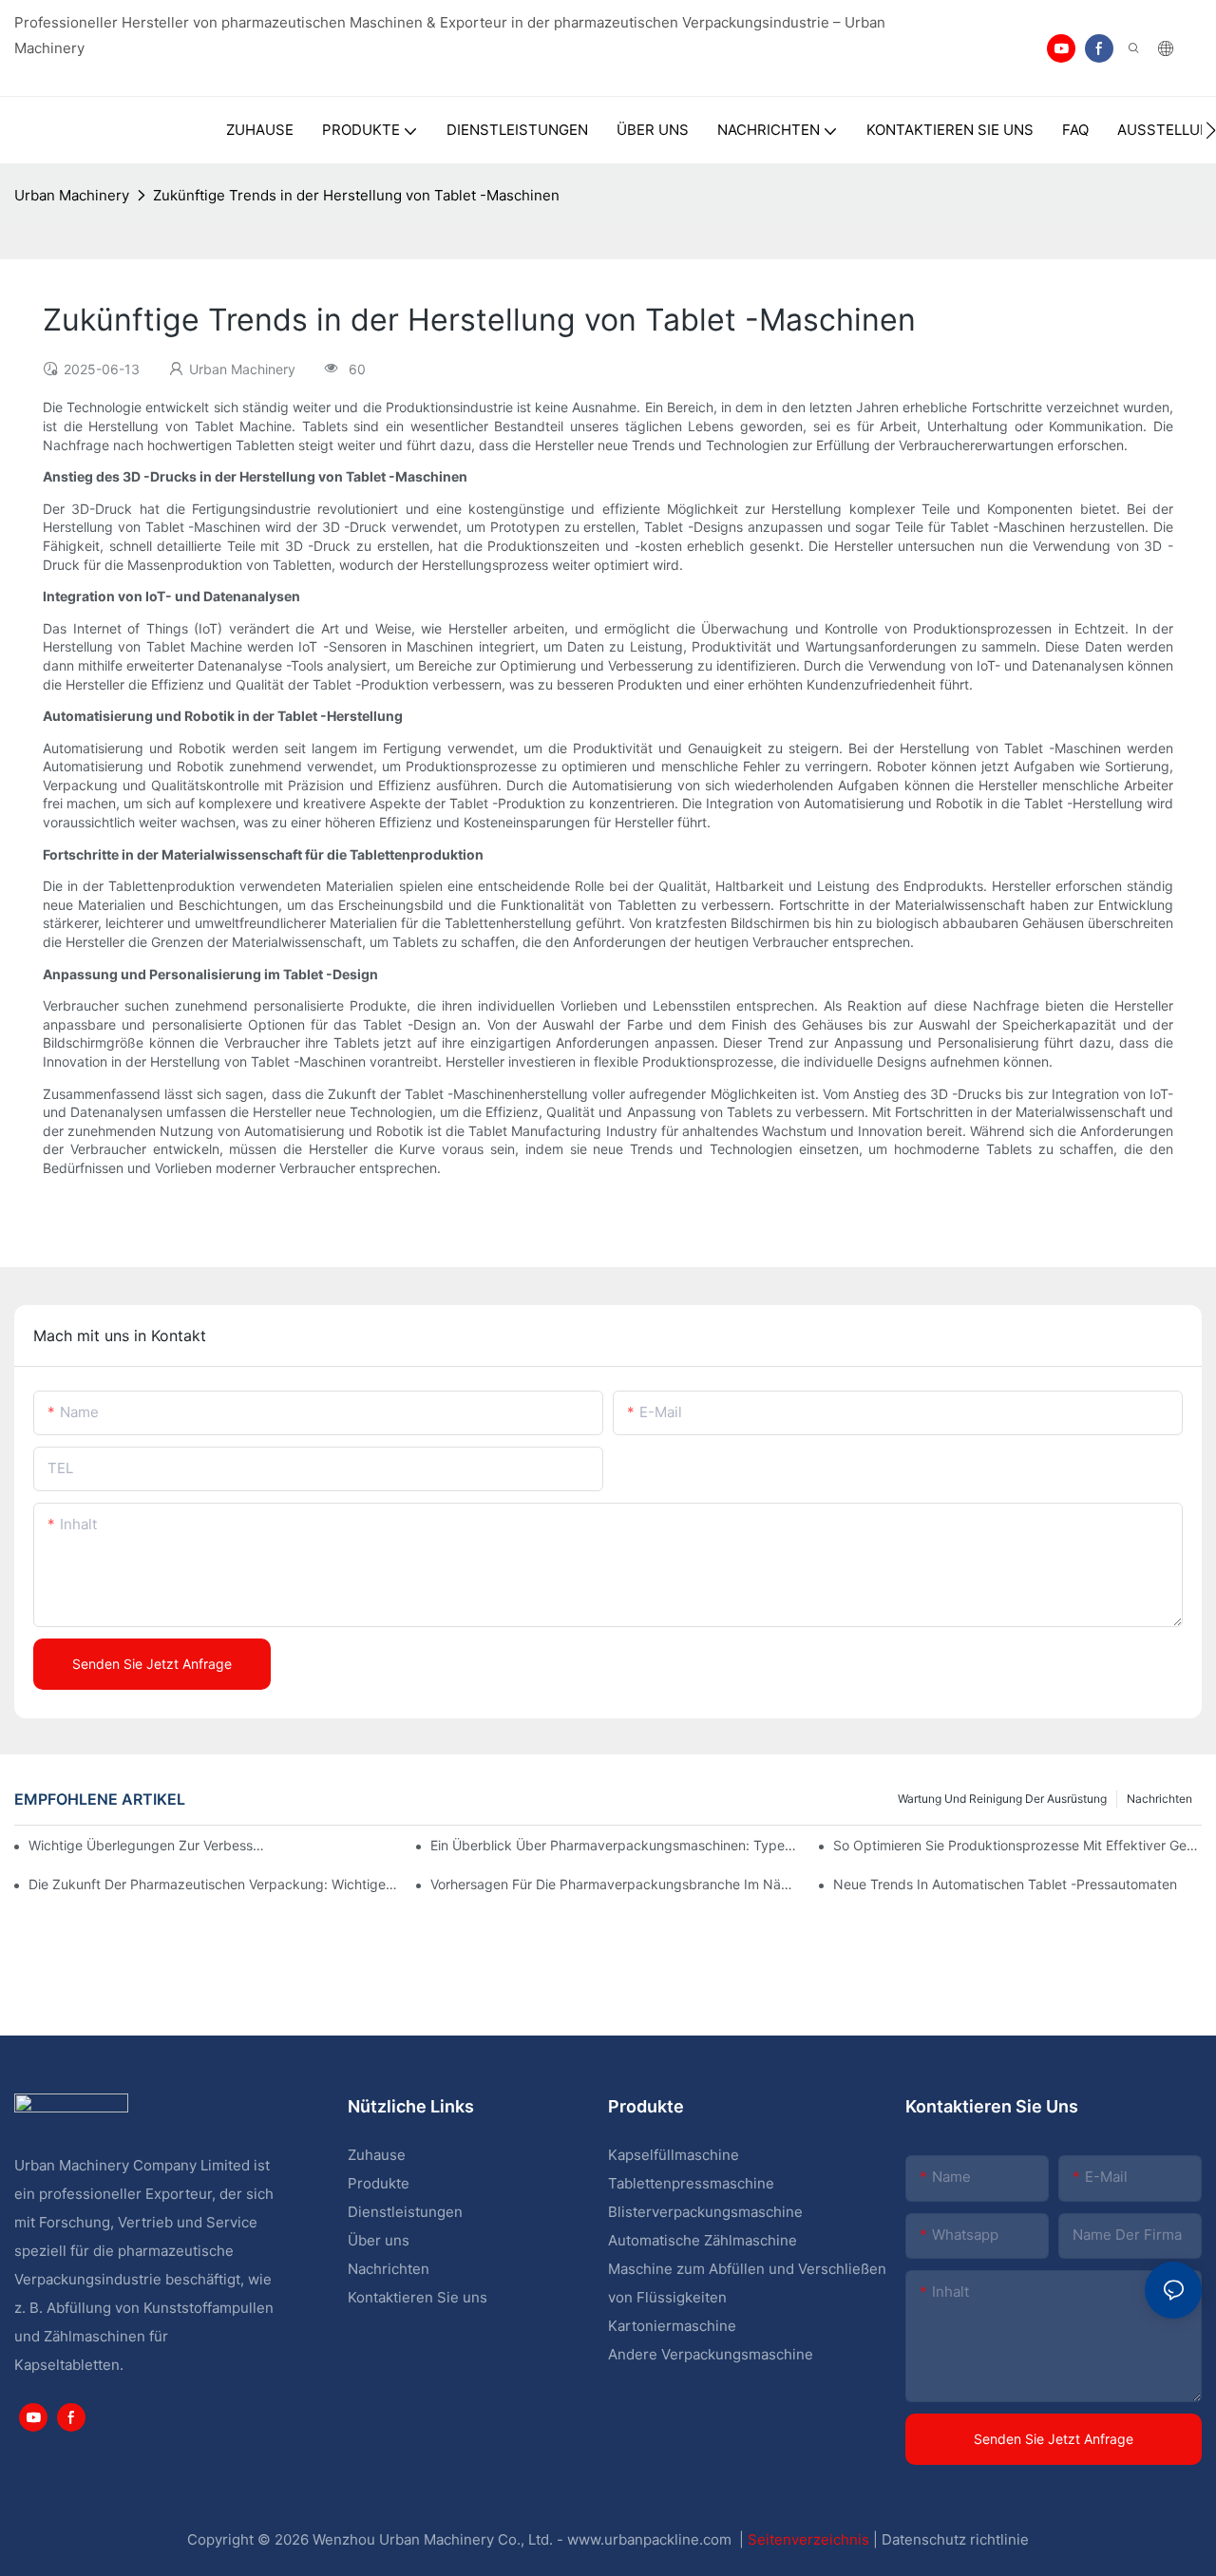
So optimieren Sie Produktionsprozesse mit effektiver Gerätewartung (1017, 1845)
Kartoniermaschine (672, 2326)
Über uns (379, 2240)
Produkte (380, 2183)
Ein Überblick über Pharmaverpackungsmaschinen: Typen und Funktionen (615, 1845)
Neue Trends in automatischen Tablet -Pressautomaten (1005, 1884)
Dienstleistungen (405, 2212)
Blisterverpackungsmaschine (705, 2212)
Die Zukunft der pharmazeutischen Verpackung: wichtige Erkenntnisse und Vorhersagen (213, 1884)
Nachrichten (1159, 1799)
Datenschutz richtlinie (955, 2539)
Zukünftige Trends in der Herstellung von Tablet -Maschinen (356, 195)
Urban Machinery (72, 195)
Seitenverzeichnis (810, 2539)
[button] (1211, 130)
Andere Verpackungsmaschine (711, 2354)
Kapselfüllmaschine (674, 2155)
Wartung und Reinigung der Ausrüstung (1002, 1799)
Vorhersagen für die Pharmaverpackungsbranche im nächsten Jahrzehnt (615, 1884)
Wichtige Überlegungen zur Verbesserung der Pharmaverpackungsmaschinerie (148, 1845)
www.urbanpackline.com (651, 2539)
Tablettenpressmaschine (691, 2183)
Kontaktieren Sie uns (418, 2297)
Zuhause (377, 2155)
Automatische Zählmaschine (703, 2240)
